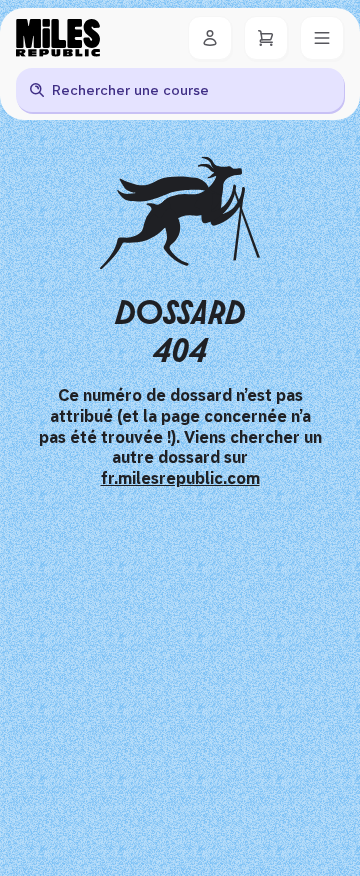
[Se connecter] (210, 38)
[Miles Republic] (58, 38)
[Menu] (322, 38)
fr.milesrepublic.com (180, 478)
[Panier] (266, 38)
